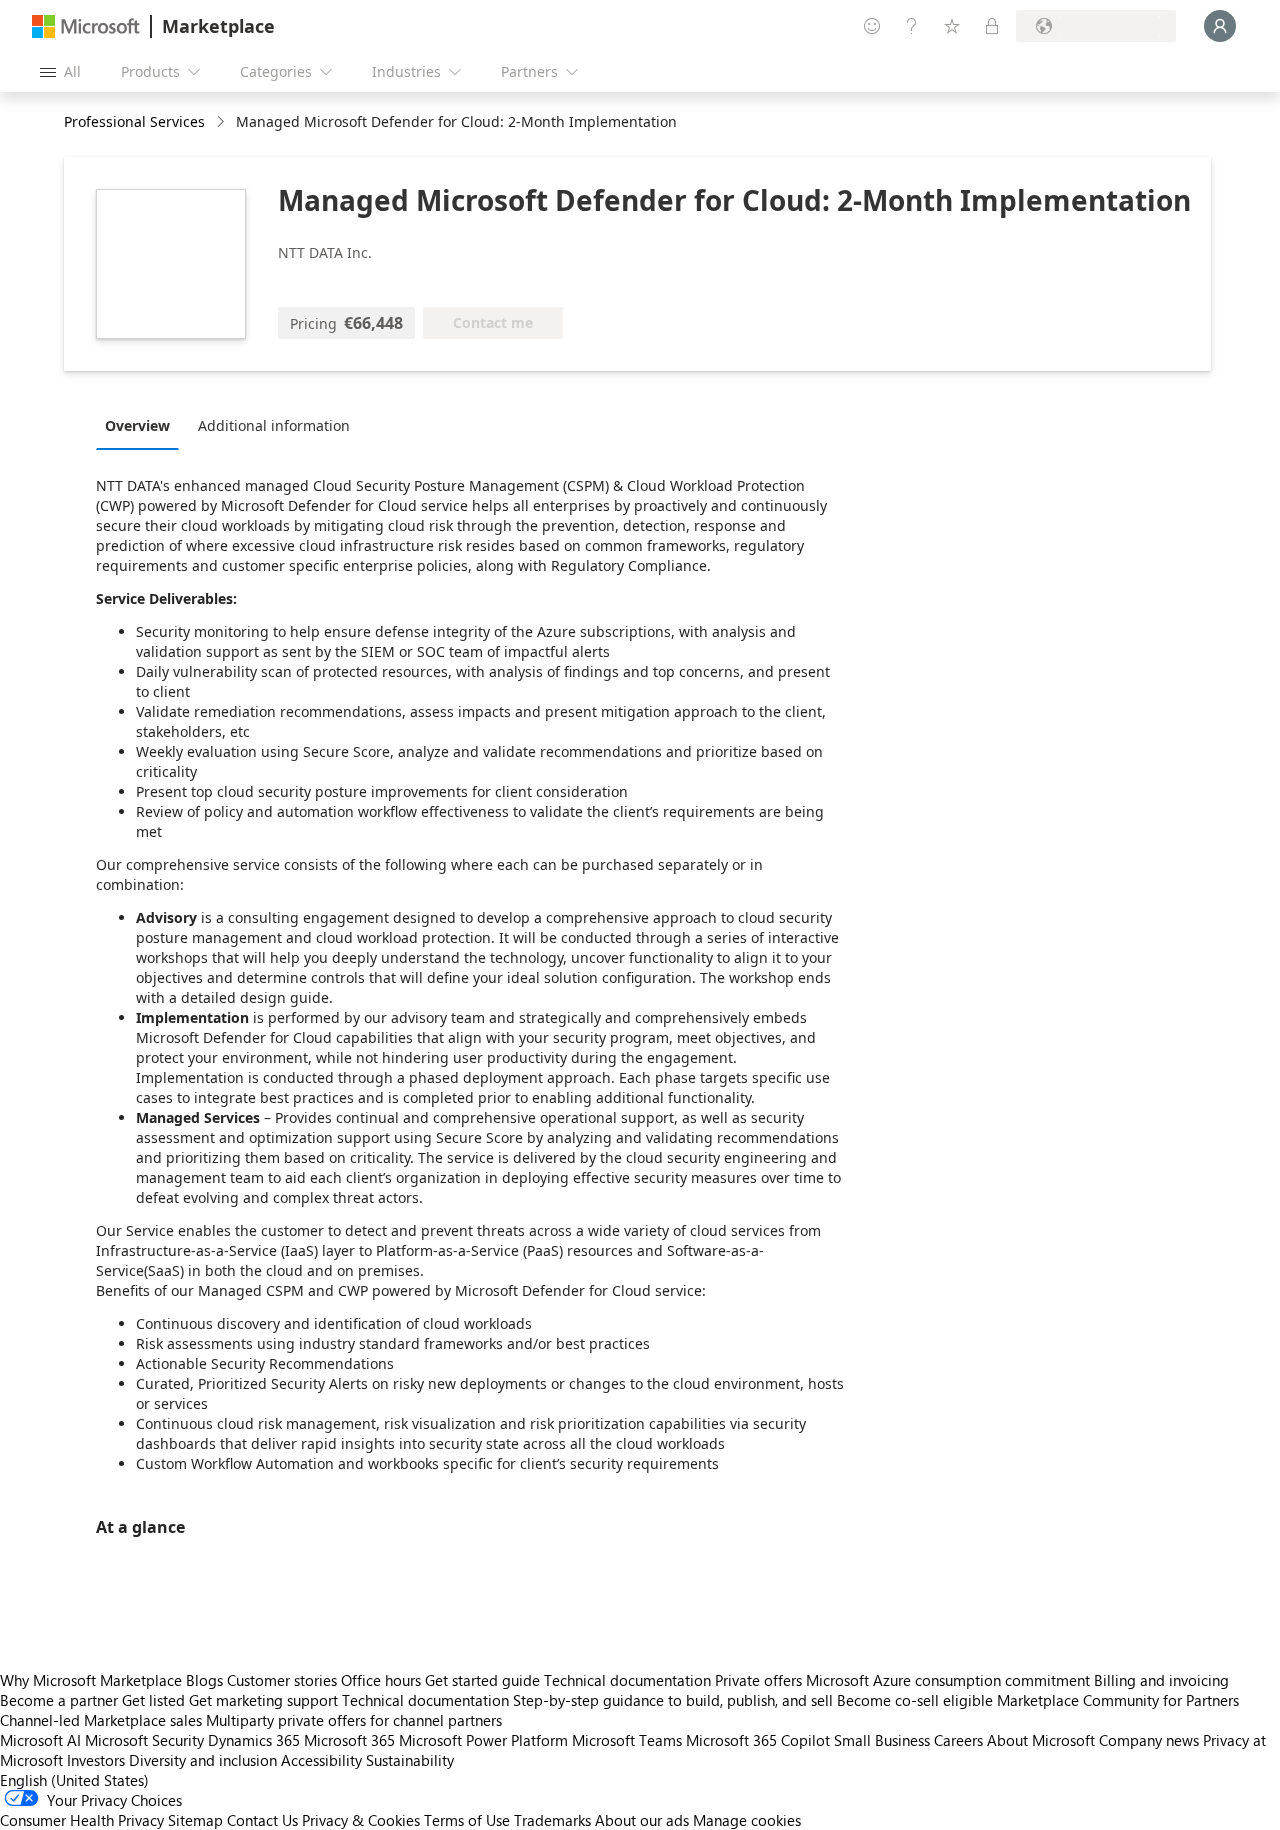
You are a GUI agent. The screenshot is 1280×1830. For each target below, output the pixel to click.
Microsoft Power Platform (483, 1740)
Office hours (381, 1680)
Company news (1149, 1740)
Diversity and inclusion (203, 1760)
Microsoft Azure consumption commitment (950, 1680)
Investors (96, 1760)
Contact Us (262, 1820)
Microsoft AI (40, 1740)
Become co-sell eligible (915, 1700)
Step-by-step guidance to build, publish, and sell (673, 1700)
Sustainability (410, 1760)
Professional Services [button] (134, 121)
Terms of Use (467, 1820)
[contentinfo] (222, 122)
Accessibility (321, 1760)
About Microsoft (1041, 1740)
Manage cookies (747, 1820)
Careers (958, 1740)
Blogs (204, 1680)
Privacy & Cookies (361, 1820)
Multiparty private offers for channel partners (354, 1720)
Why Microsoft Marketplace (91, 1680)
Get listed (153, 1700)
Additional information (274, 425)
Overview (137, 425)
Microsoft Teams (627, 1740)
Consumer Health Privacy (82, 1820)
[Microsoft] (86, 26)
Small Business (882, 1740)
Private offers (758, 1680)
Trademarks (552, 1820)
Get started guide (482, 1680)
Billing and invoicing (1161, 1680)
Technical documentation (627, 1680)
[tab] (142, 425)
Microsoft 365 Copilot (758, 1740)
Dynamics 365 (254, 1740)
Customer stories (282, 1680)
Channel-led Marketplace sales (101, 1720)
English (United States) (74, 1780)
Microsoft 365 (349, 1740)
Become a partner (59, 1700)
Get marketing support (263, 1700)
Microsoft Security (144, 1740)
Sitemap (195, 1820)
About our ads (642, 1820)
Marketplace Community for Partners (1118, 1700)
